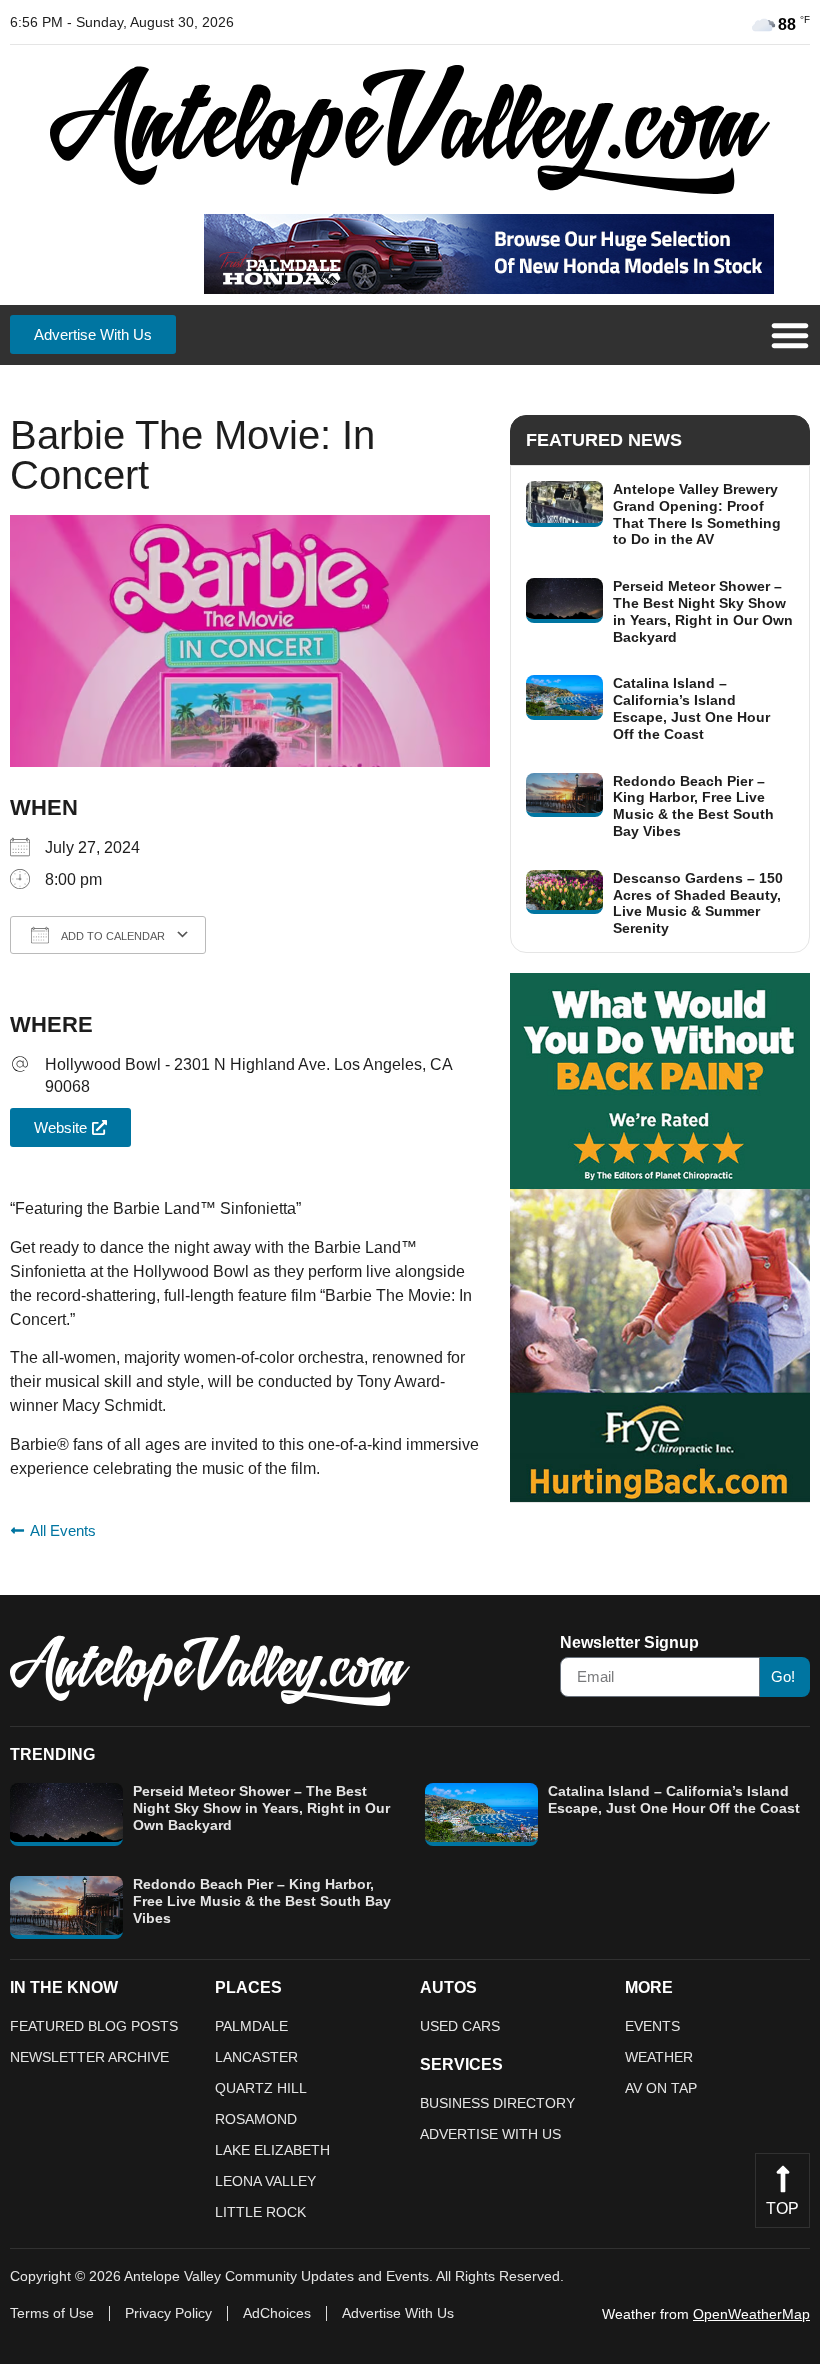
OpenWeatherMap (751, 2314)
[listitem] (660, 514)
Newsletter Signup (629, 1643)
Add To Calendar (112, 936)
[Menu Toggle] (790, 335)
